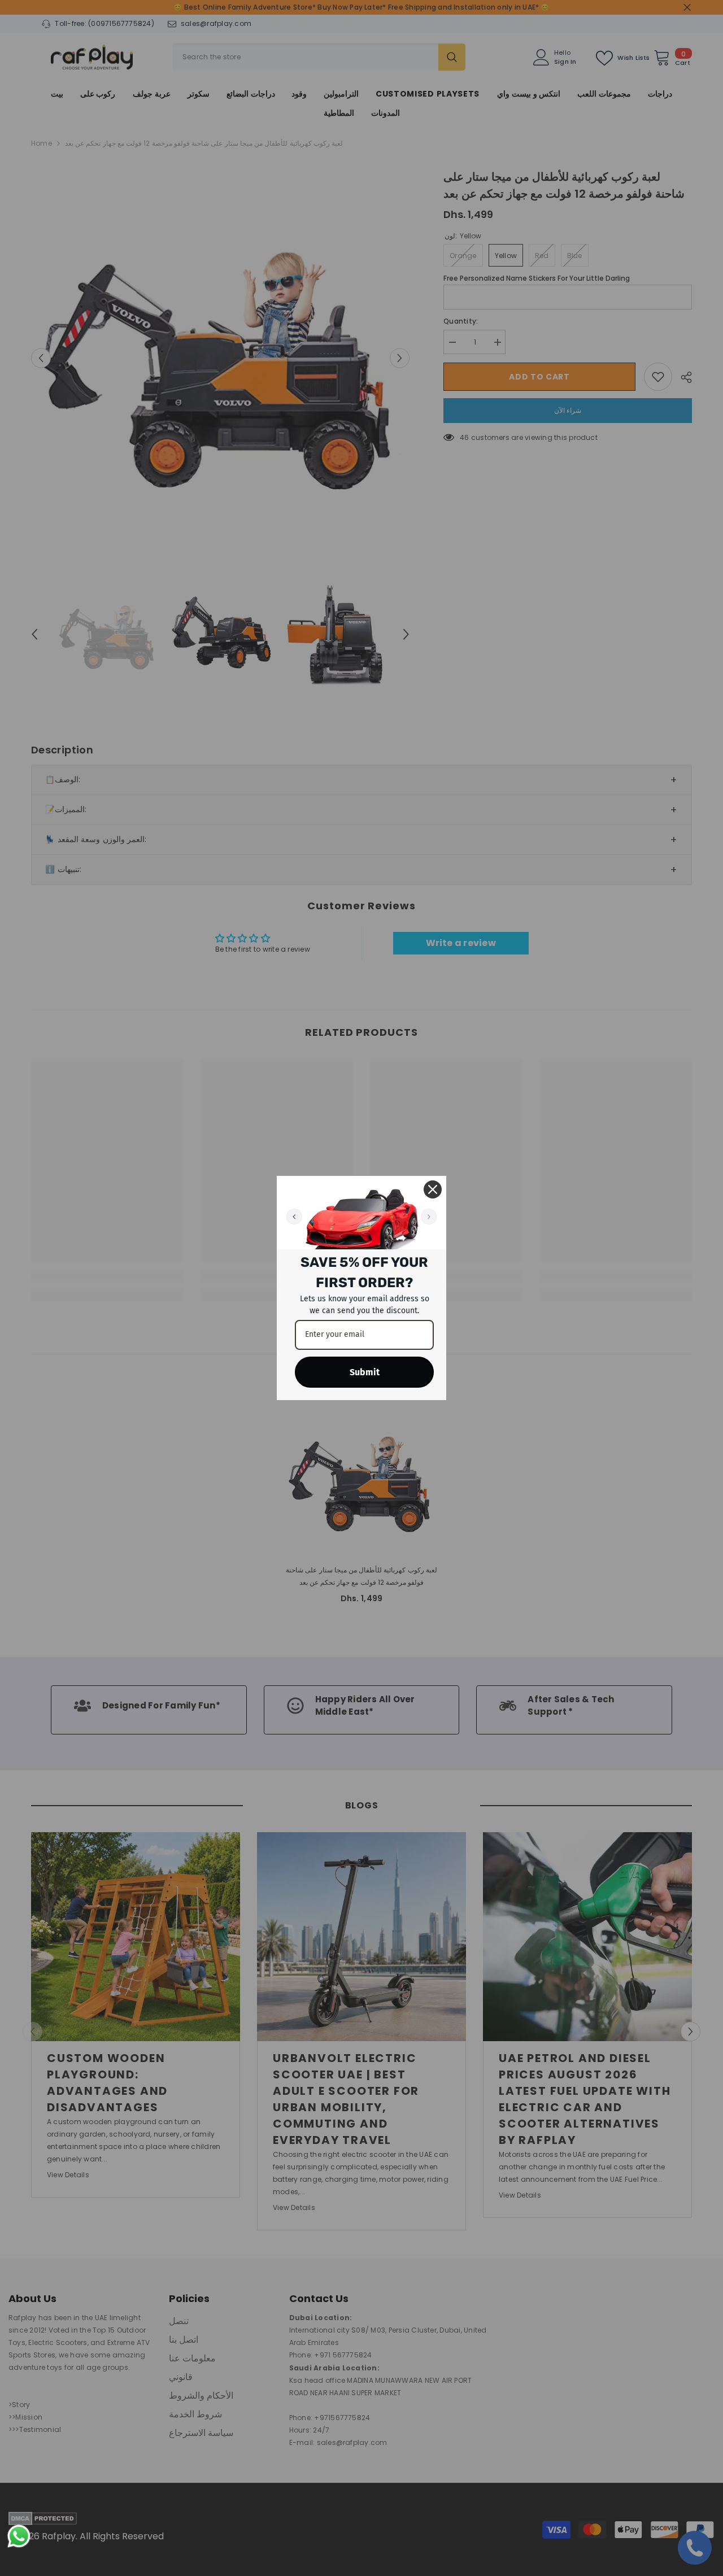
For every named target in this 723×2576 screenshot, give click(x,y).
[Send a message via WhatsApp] (19, 2536)
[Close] (433, 1189)
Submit (365, 1372)
